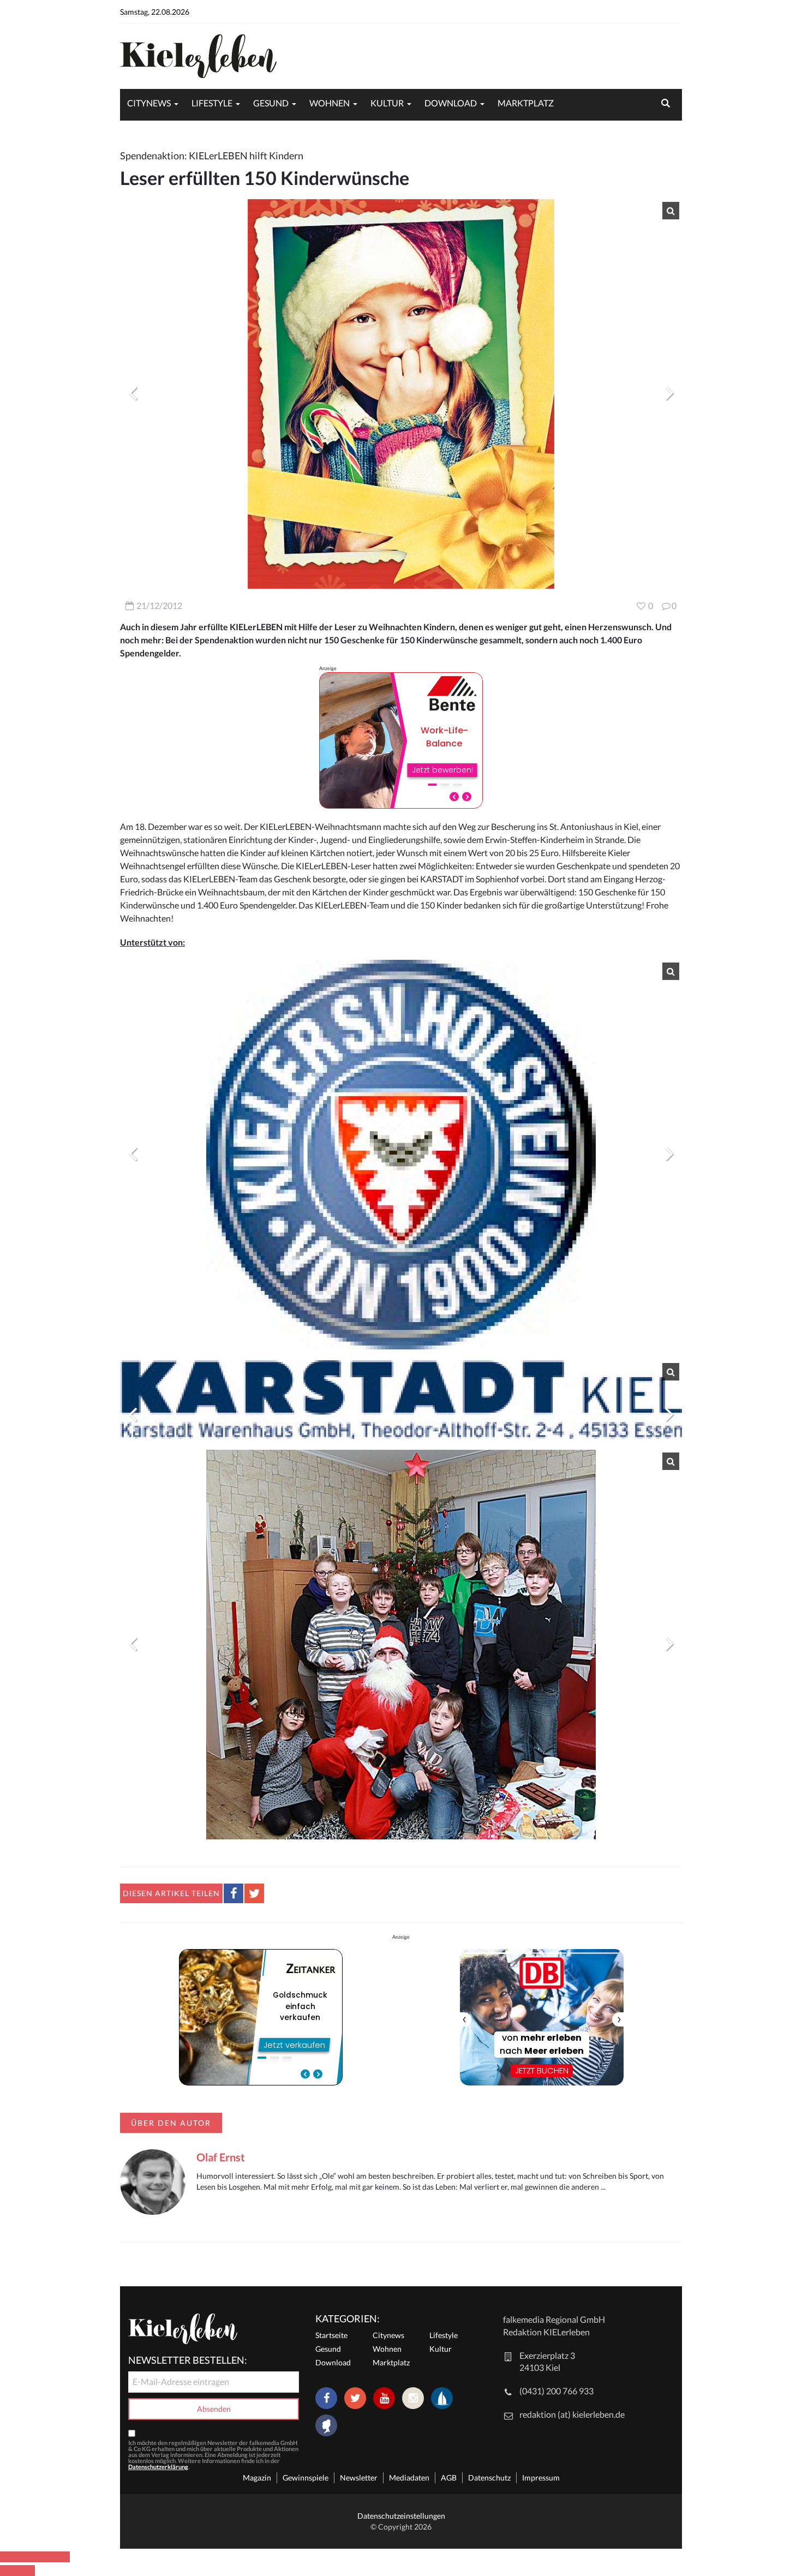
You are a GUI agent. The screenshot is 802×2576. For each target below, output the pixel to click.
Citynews (149, 103)
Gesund (271, 103)
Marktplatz (526, 103)
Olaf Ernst (221, 2157)
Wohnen (330, 103)
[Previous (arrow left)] (9, 2571)
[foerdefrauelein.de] (326, 2426)
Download (451, 103)
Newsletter (359, 2478)
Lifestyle (212, 103)
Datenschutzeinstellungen (401, 2516)
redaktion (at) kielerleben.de (572, 2414)
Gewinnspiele (306, 2478)
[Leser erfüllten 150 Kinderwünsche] (401, 394)
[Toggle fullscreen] (44, 2557)
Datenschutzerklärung (158, 2467)
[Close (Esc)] (9, 2557)
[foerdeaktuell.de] (442, 2398)
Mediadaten (409, 2478)
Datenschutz (489, 2478)
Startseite (331, 2335)
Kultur (387, 103)
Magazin (257, 2478)
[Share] (26, 2557)
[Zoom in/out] (61, 2557)
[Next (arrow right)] (26, 2571)
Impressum (541, 2478)
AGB (449, 2478)
